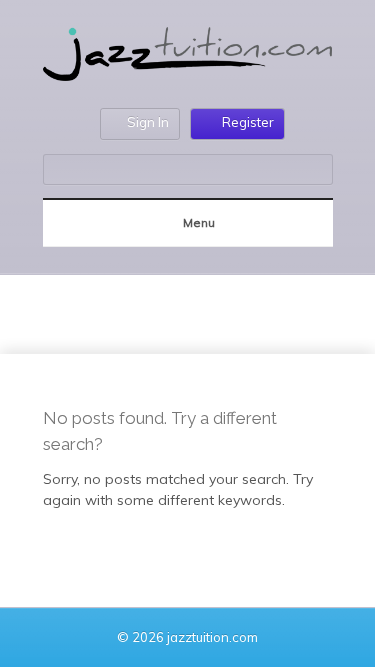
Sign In (148, 122)
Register (248, 122)
